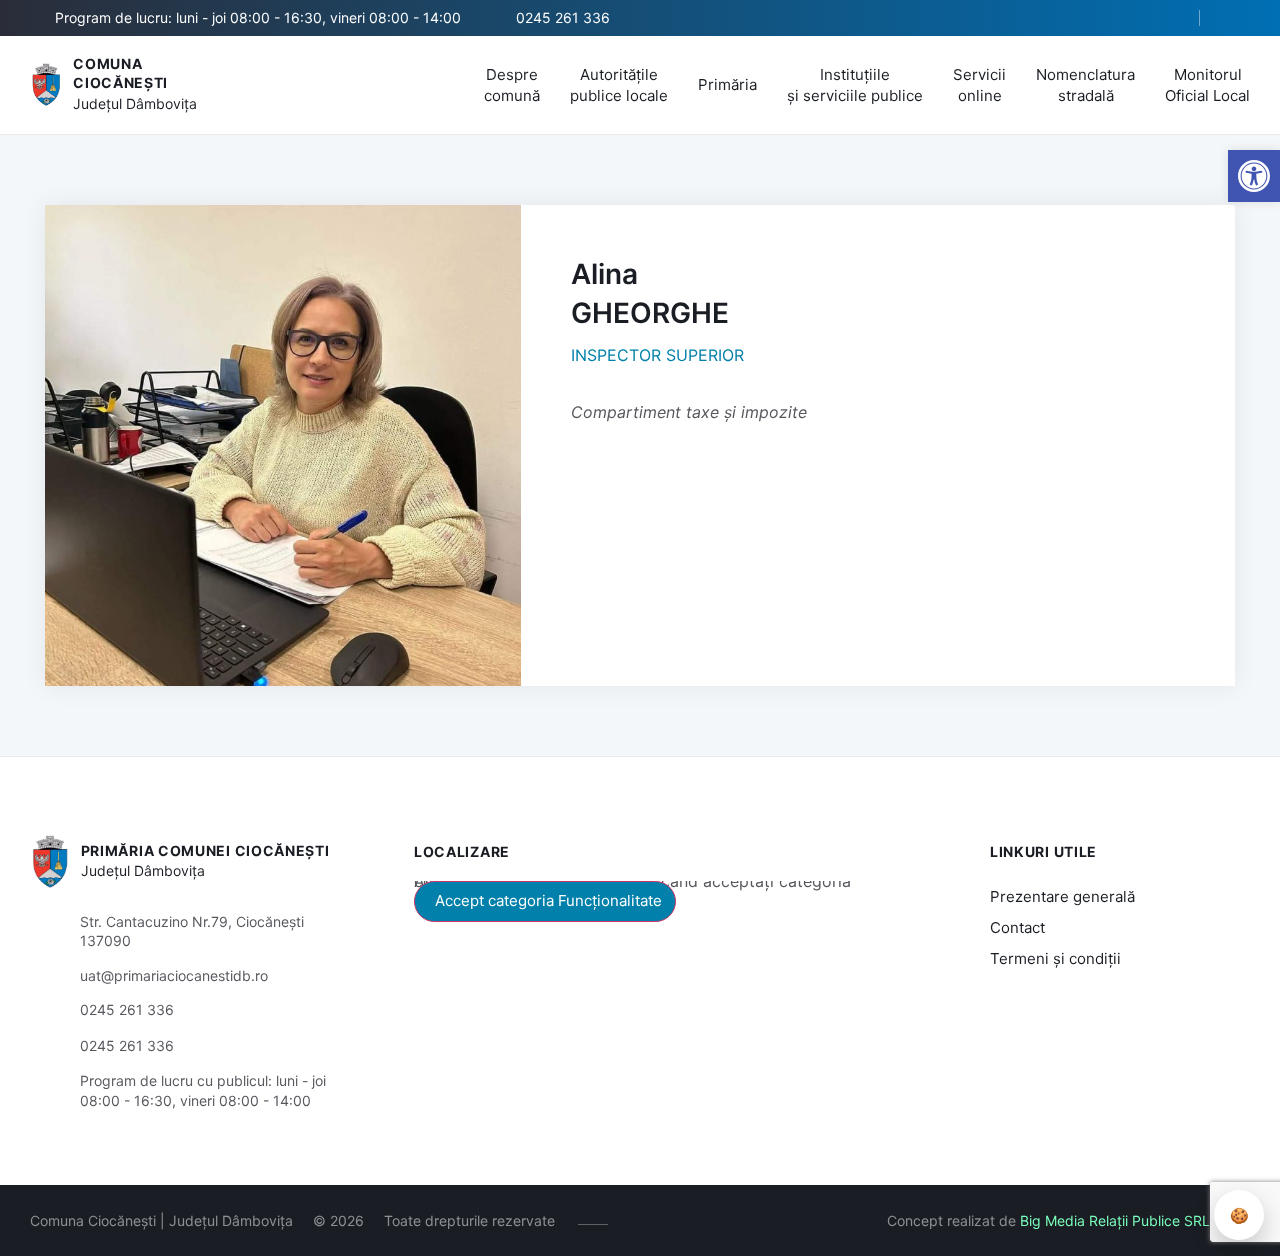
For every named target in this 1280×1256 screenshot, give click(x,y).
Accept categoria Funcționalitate (548, 900)
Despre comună (512, 85)
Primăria (727, 84)
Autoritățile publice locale (619, 85)
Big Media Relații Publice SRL (1115, 1220)
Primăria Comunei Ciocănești (205, 850)
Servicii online (979, 85)
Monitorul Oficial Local (1207, 85)
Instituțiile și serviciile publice (855, 85)
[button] (1167, 19)
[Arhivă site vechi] (1237, 18)
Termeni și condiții (1055, 958)
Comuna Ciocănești (120, 73)
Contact (1017, 927)
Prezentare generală (1062, 896)
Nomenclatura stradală (1085, 85)
